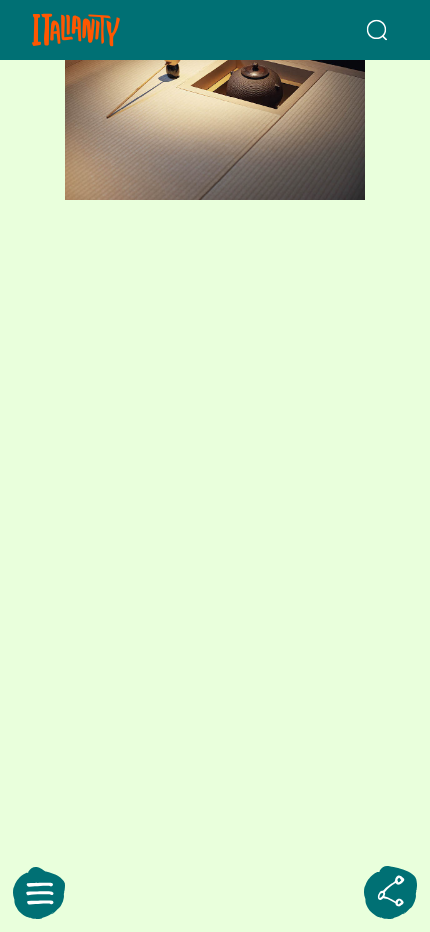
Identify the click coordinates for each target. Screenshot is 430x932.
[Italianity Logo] (105, 30)
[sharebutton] (391, 893)
